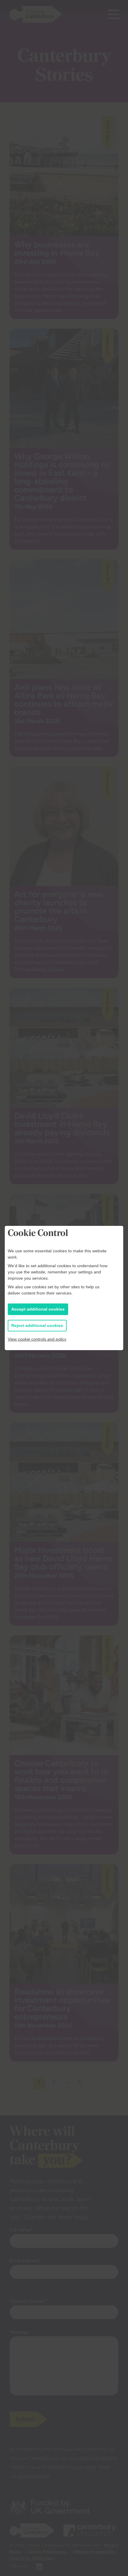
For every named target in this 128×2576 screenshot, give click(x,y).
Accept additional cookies (38, 1309)
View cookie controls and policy (37, 1339)
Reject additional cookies (37, 1325)
